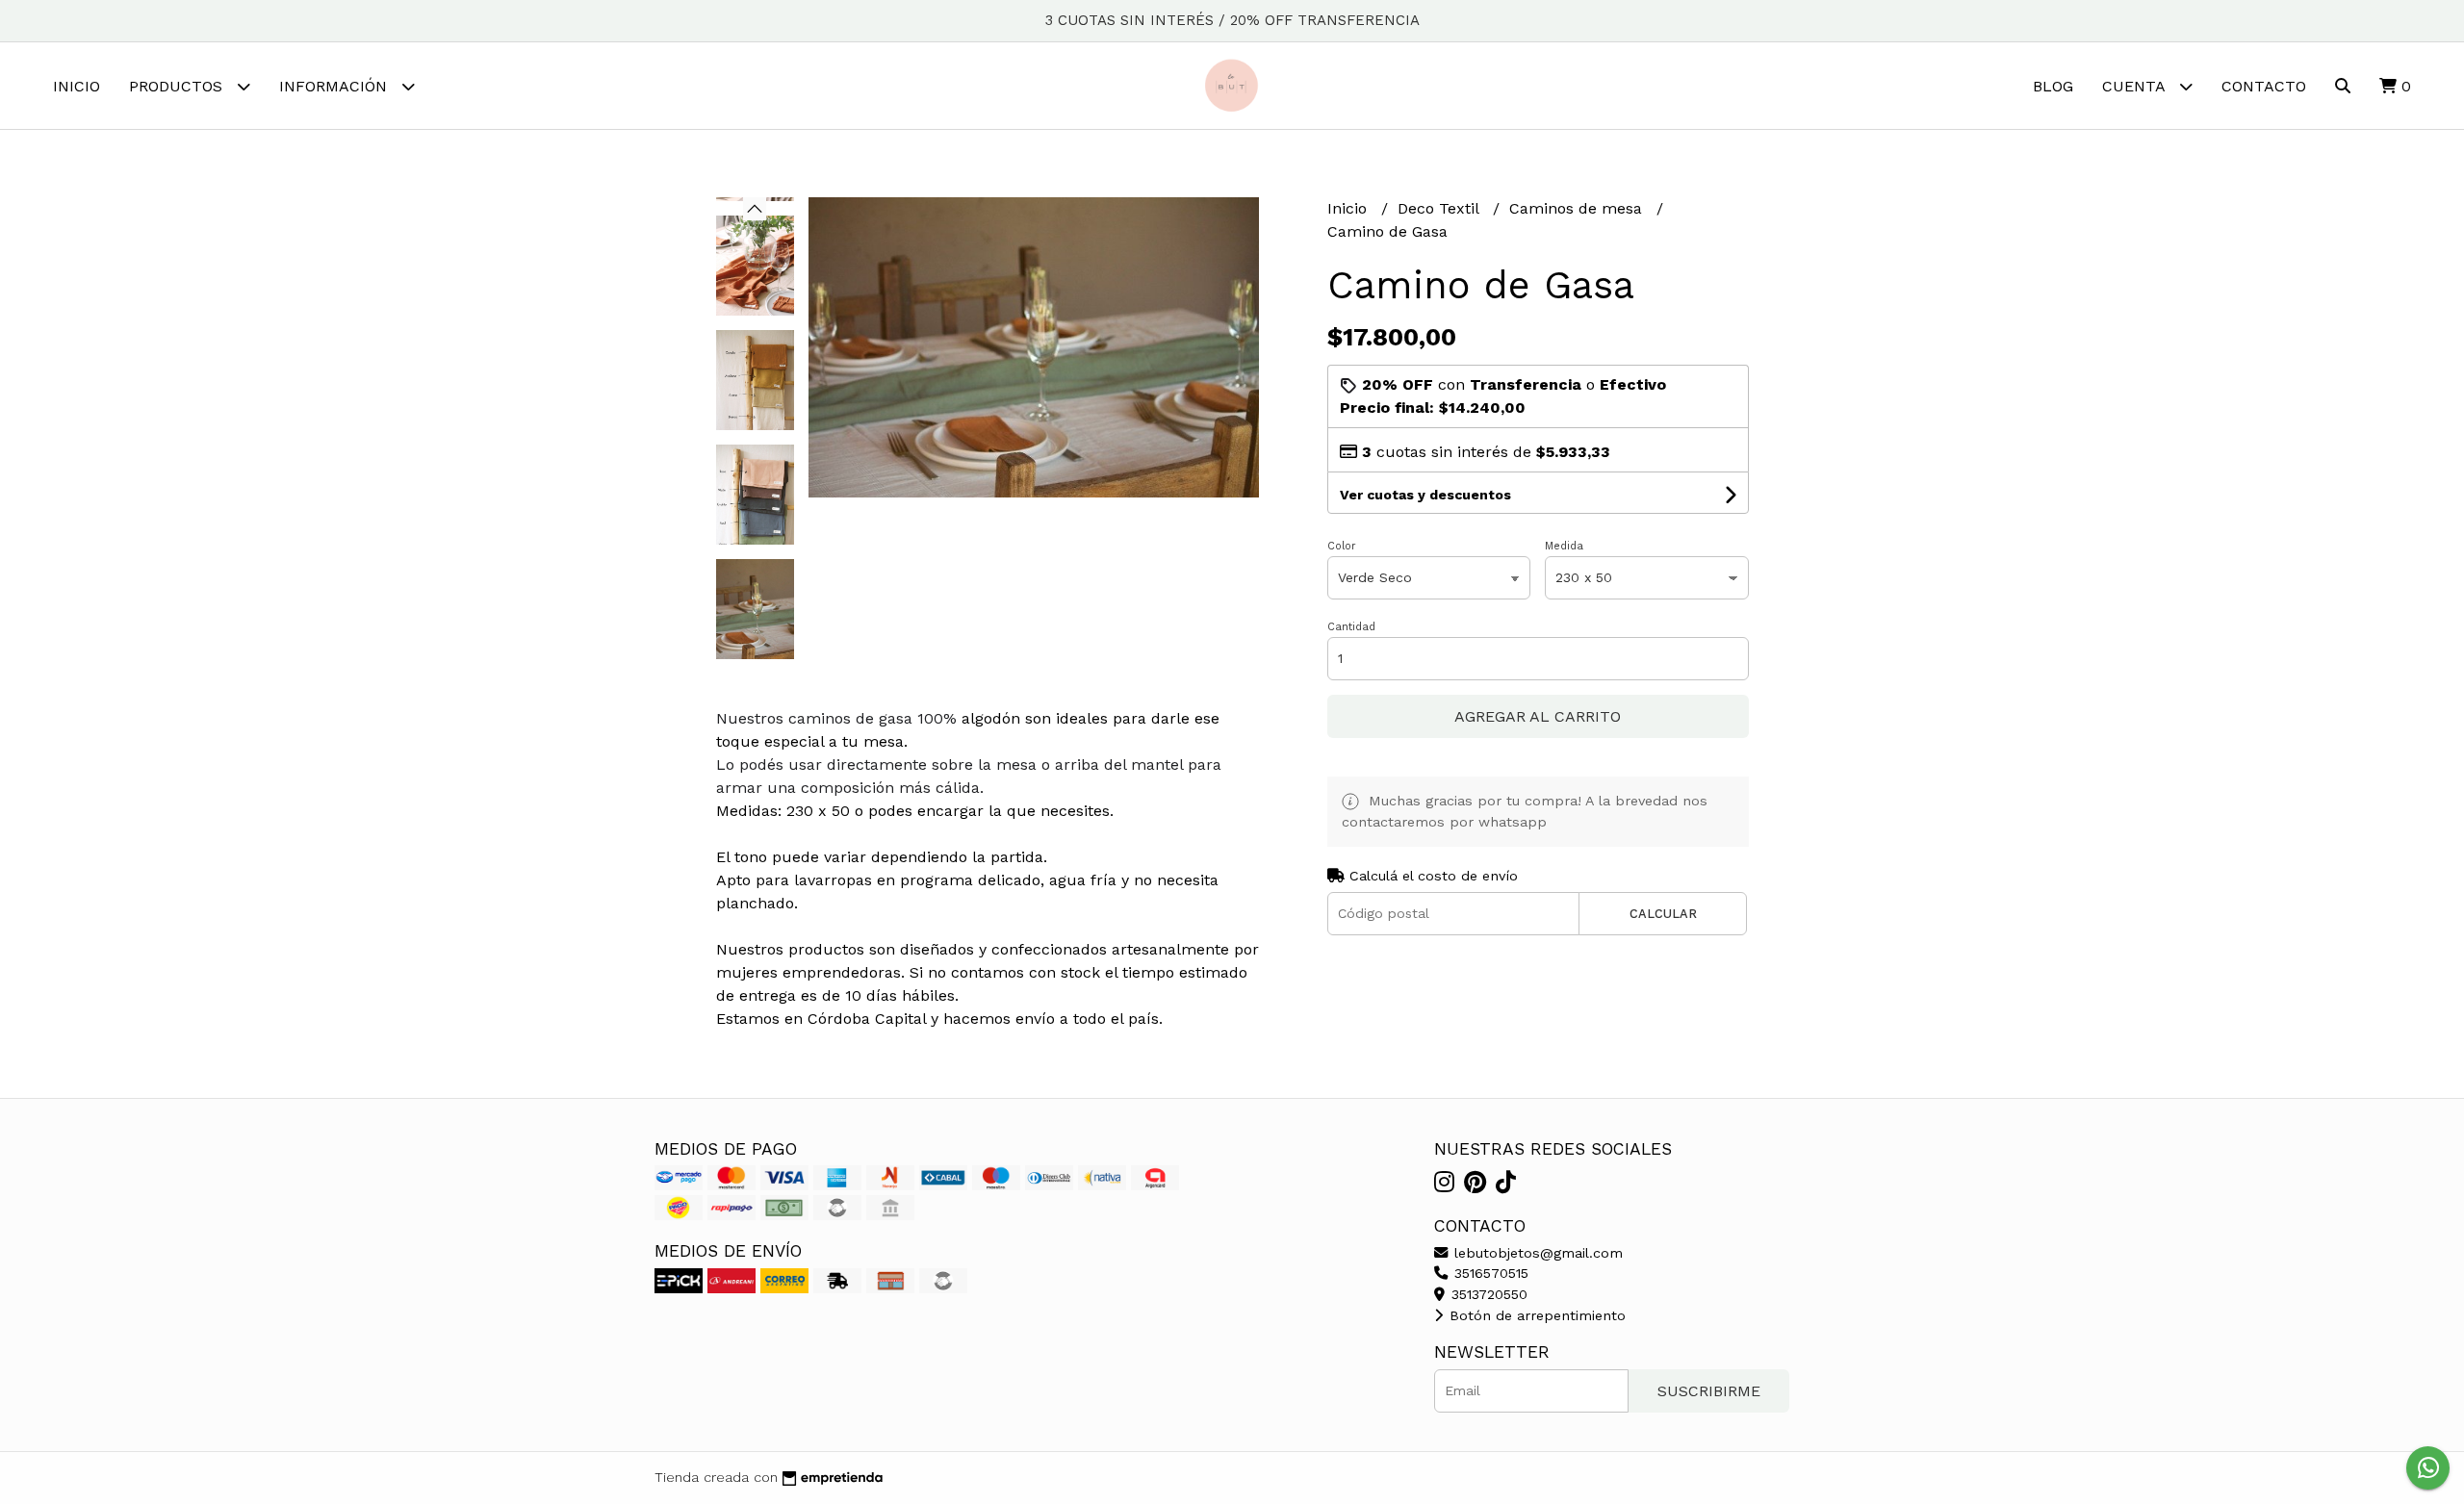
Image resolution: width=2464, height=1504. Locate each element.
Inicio (77, 86)
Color (1342, 546)
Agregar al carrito (1538, 716)
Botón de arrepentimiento (1535, 1315)
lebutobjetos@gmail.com (1536, 1253)
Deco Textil (1440, 208)
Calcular (1663, 914)
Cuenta (2136, 86)
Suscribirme (1709, 1391)
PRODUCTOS (178, 86)
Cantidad (1351, 627)
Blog (2053, 86)
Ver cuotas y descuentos (1425, 495)
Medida (1564, 546)
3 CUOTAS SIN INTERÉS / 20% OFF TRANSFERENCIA (1232, 20)
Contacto (2264, 86)
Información (335, 86)
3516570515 (1489, 1273)
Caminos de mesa (1578, 208)
